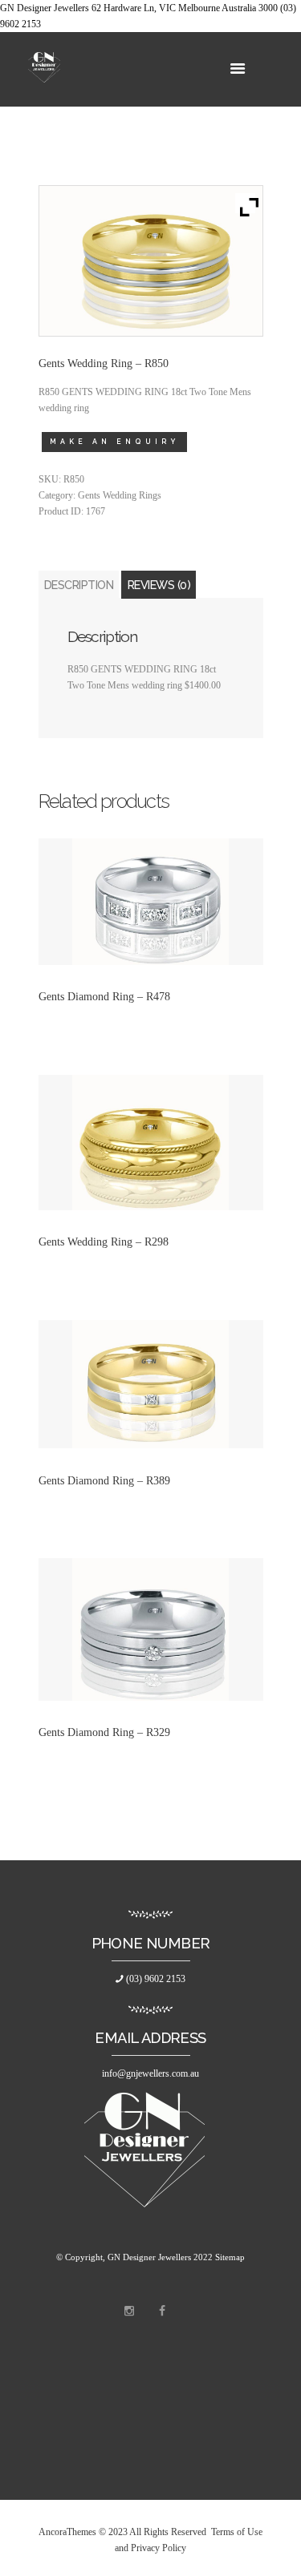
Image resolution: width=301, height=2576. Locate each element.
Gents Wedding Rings (120, 495)
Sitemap (230, 2257)
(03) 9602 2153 (155, 1979)
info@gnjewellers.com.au (150, 2073)
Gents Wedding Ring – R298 (104, 1242)
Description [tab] (79, 585)
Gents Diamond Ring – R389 (104, 1480)
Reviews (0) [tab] (159, 585)
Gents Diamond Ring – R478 (104, 996)
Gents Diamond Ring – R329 (104, 1732)
